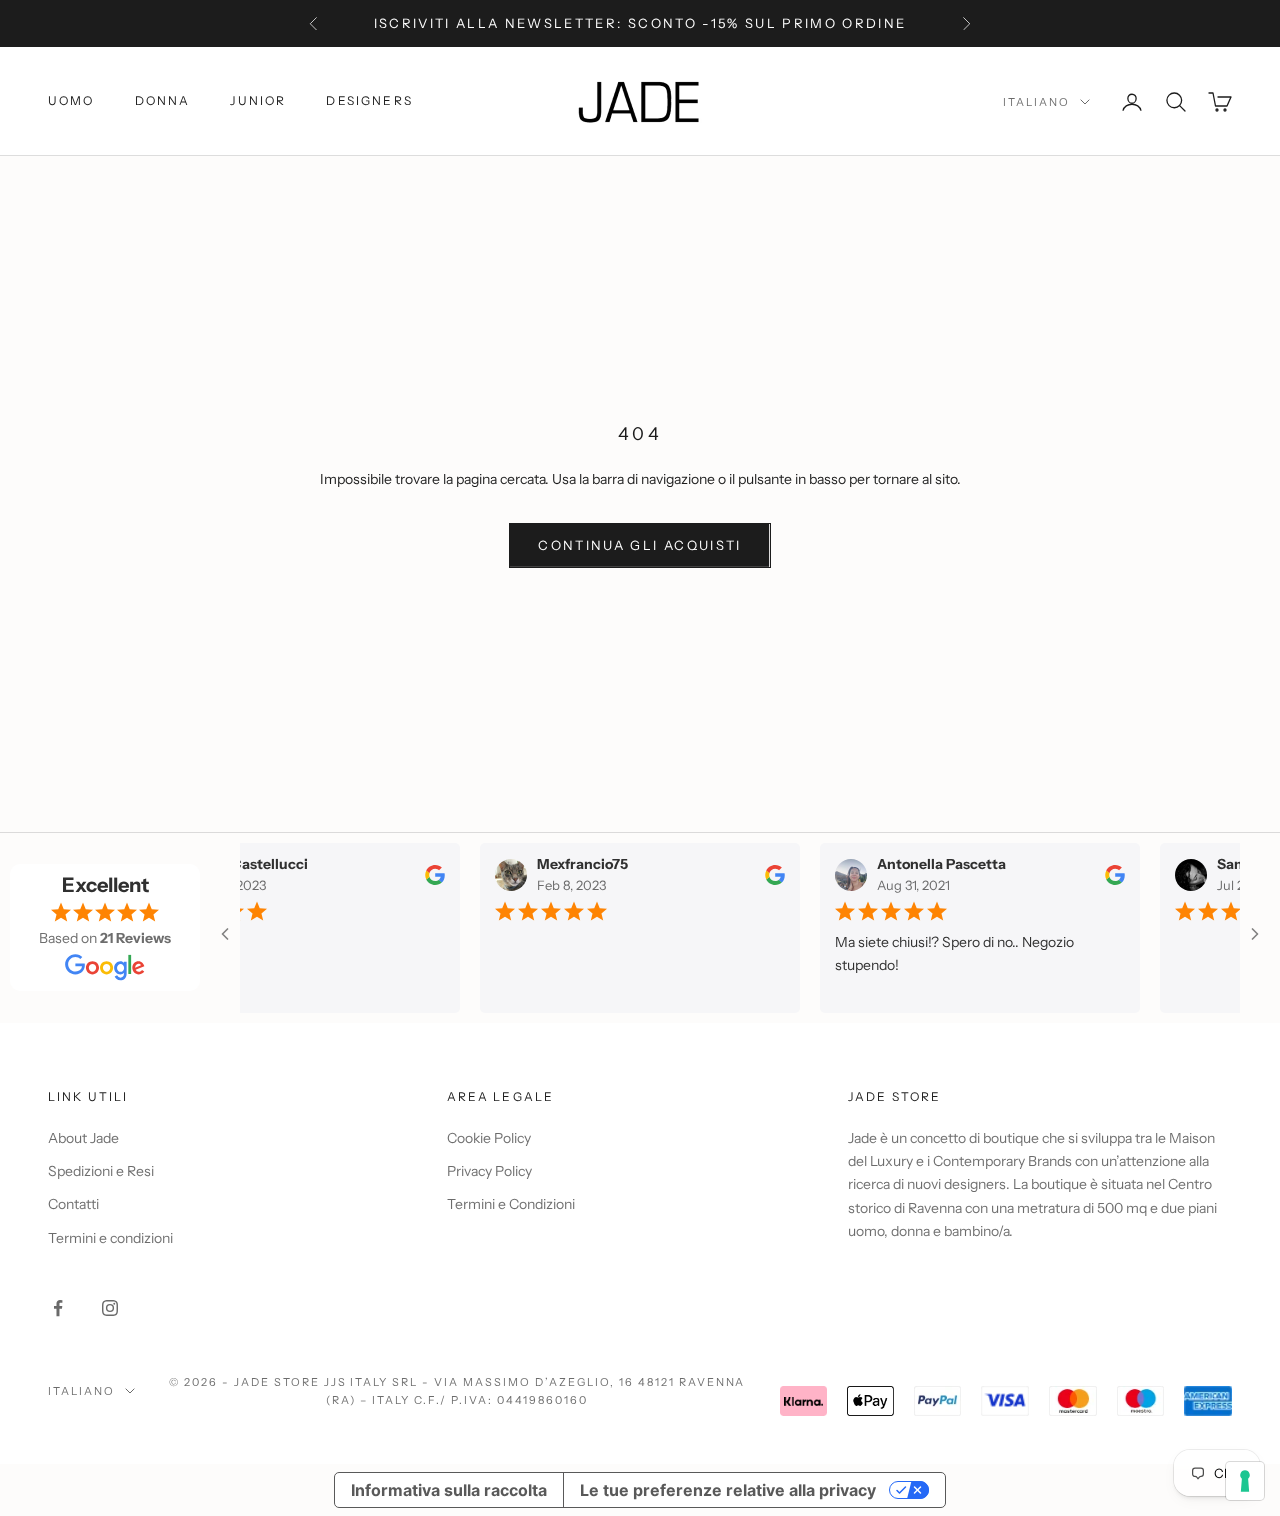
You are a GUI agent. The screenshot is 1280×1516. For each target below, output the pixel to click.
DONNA (163, 100)
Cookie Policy (489, 1138)
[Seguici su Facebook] (58, 1308)
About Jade (83, 1138)
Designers (369, 100)
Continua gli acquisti (639, 545)
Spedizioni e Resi (101, 1171)
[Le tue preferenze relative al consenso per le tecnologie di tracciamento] (1245, 1481)
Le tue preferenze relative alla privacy (728, 1490)
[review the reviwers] (425, 874)
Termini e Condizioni (511, 1204)
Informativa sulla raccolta (449, 1490)
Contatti (73, 1204)
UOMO (71, 100)
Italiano (1036, 102)
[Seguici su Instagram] (110, 1308)
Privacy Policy (489, 1171)
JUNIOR (258, 100)
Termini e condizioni (110, 1238)
